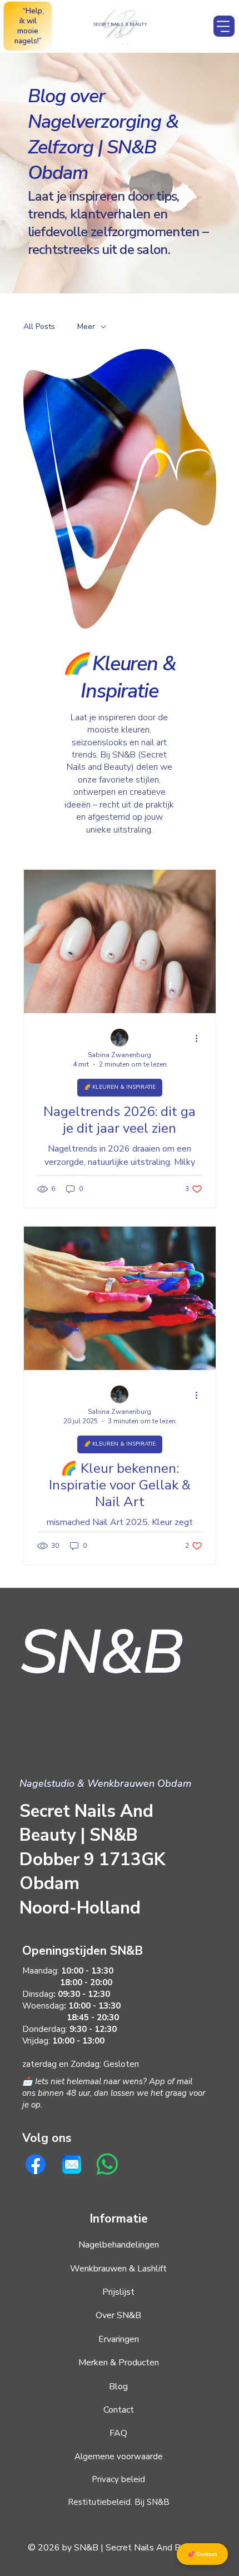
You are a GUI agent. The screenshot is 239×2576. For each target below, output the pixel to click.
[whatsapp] (107, 2164)
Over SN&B (118, 2315)
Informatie (119, 2219)
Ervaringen (119, 2339)
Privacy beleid (118, 2479)
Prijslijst (118, 2292)
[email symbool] (72, 2164)
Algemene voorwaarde (119, 2457)
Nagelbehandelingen (119, 2245)
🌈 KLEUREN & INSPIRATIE (120, 1087)
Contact (119, 2410)
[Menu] (224, 26)
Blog (118, 2386)
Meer (86, 327)
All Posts (39, 327)
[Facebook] (36, 2164)
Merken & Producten (119, 2363)
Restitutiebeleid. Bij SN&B (119, 2502)
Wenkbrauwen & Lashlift (118, 2269)
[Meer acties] (201, 1038)
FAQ (118, 2433)
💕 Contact (202, 2554)
